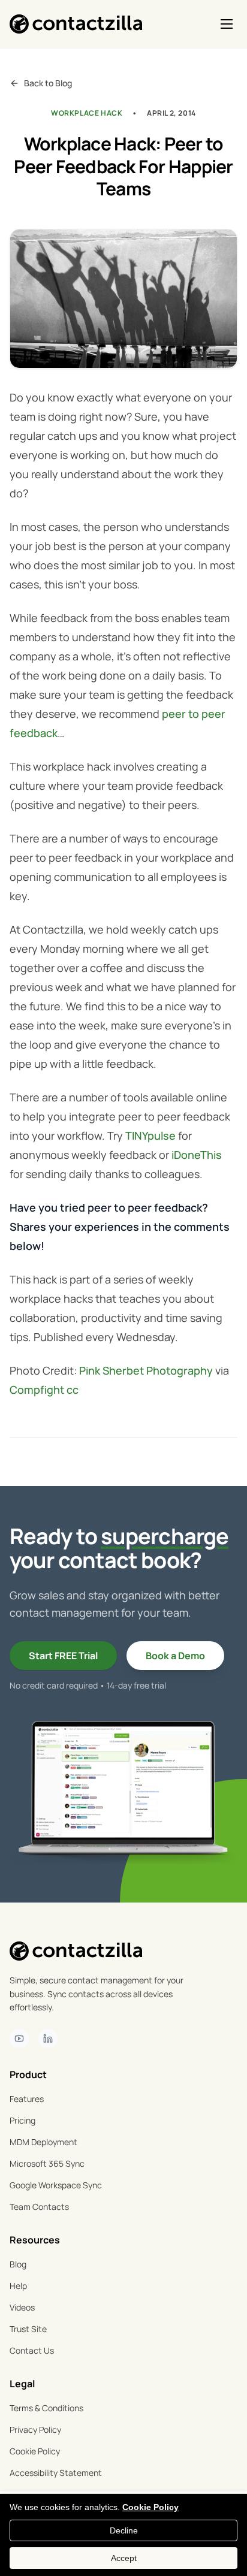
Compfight (37, 1390)
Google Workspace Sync (56, 2185)
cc (73, 1390)
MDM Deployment (43, 2142)
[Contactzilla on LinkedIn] (48, 2039)
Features (27, 2099)
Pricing (22, 2120)
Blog (18, 2264)
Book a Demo (175, 1656)
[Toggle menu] (227, 24)
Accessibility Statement (56, 2473)
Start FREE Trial (63, 1656)
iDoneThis (197, 1155)
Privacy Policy (35, 2429)
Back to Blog (48, 83)
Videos (22, 2307)
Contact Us (32, 2350)
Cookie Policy (35, 2451)
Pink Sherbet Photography (146, 1370)
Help (18, 2286)
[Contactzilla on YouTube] (19, 2039)
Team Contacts (39, 2207)
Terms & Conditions (46, 2408)
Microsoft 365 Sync (47, 2163)
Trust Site (28, 2329)
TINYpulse (150, 1136)
